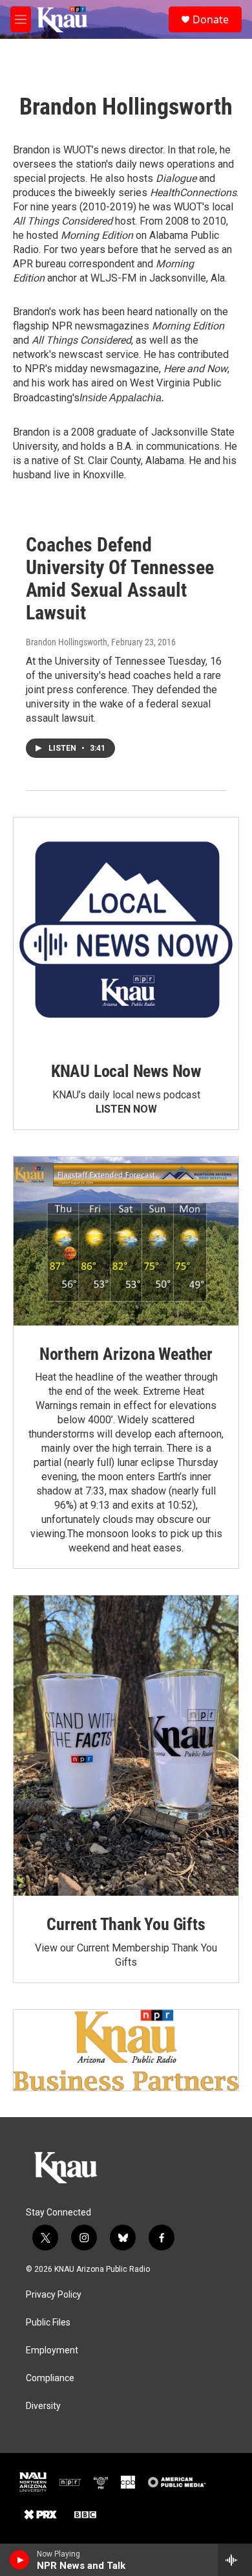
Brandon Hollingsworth (67, 642)
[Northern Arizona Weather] (126, 1241)
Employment (52, 2350)
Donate (211, 19)
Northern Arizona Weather (126, 1354)
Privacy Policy (54, 2295)
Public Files (48, 2323)
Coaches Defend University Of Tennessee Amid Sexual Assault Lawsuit (120, 578)
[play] (20, 2560)
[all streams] (235, 2560)
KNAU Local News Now (126, 1071)
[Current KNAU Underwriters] (126, 2050)
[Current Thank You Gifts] (126, 1746)
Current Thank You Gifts (126, 1924)
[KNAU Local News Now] (126, 930)
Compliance (50, 2378)
